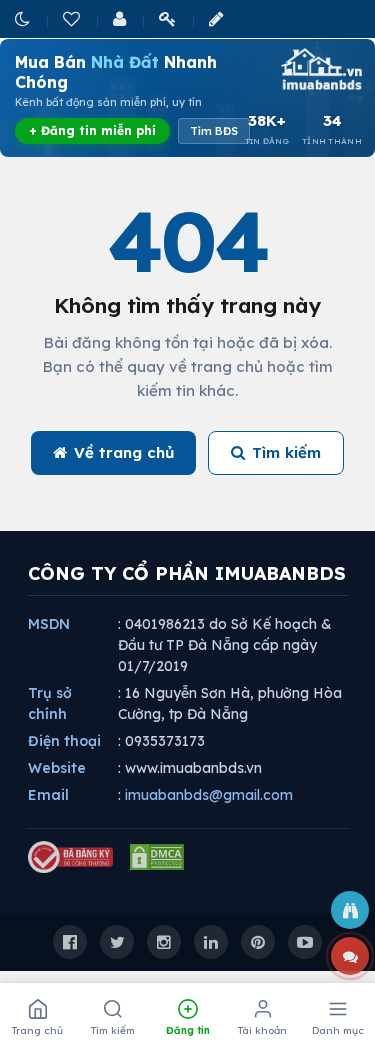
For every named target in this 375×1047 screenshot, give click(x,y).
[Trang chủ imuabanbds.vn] (320, 69)
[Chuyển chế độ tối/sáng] (24, 18)
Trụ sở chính (50, 703)
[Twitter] (117, 942)
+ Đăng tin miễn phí (92, 130)
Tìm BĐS (214, 131)
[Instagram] (164, 942)
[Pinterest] (258, 942)
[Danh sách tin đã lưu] (73, 18)
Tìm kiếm (286, 452)
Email (48, 795)
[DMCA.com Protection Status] (157, 857)
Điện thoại (64, 741)
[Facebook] (70, 942)
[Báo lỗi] (350, 910)
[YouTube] (305, 942)
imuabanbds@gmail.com (209, 795)
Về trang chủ (124, 452)
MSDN (49, 624)
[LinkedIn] (211, 942)
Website (57, 768)
